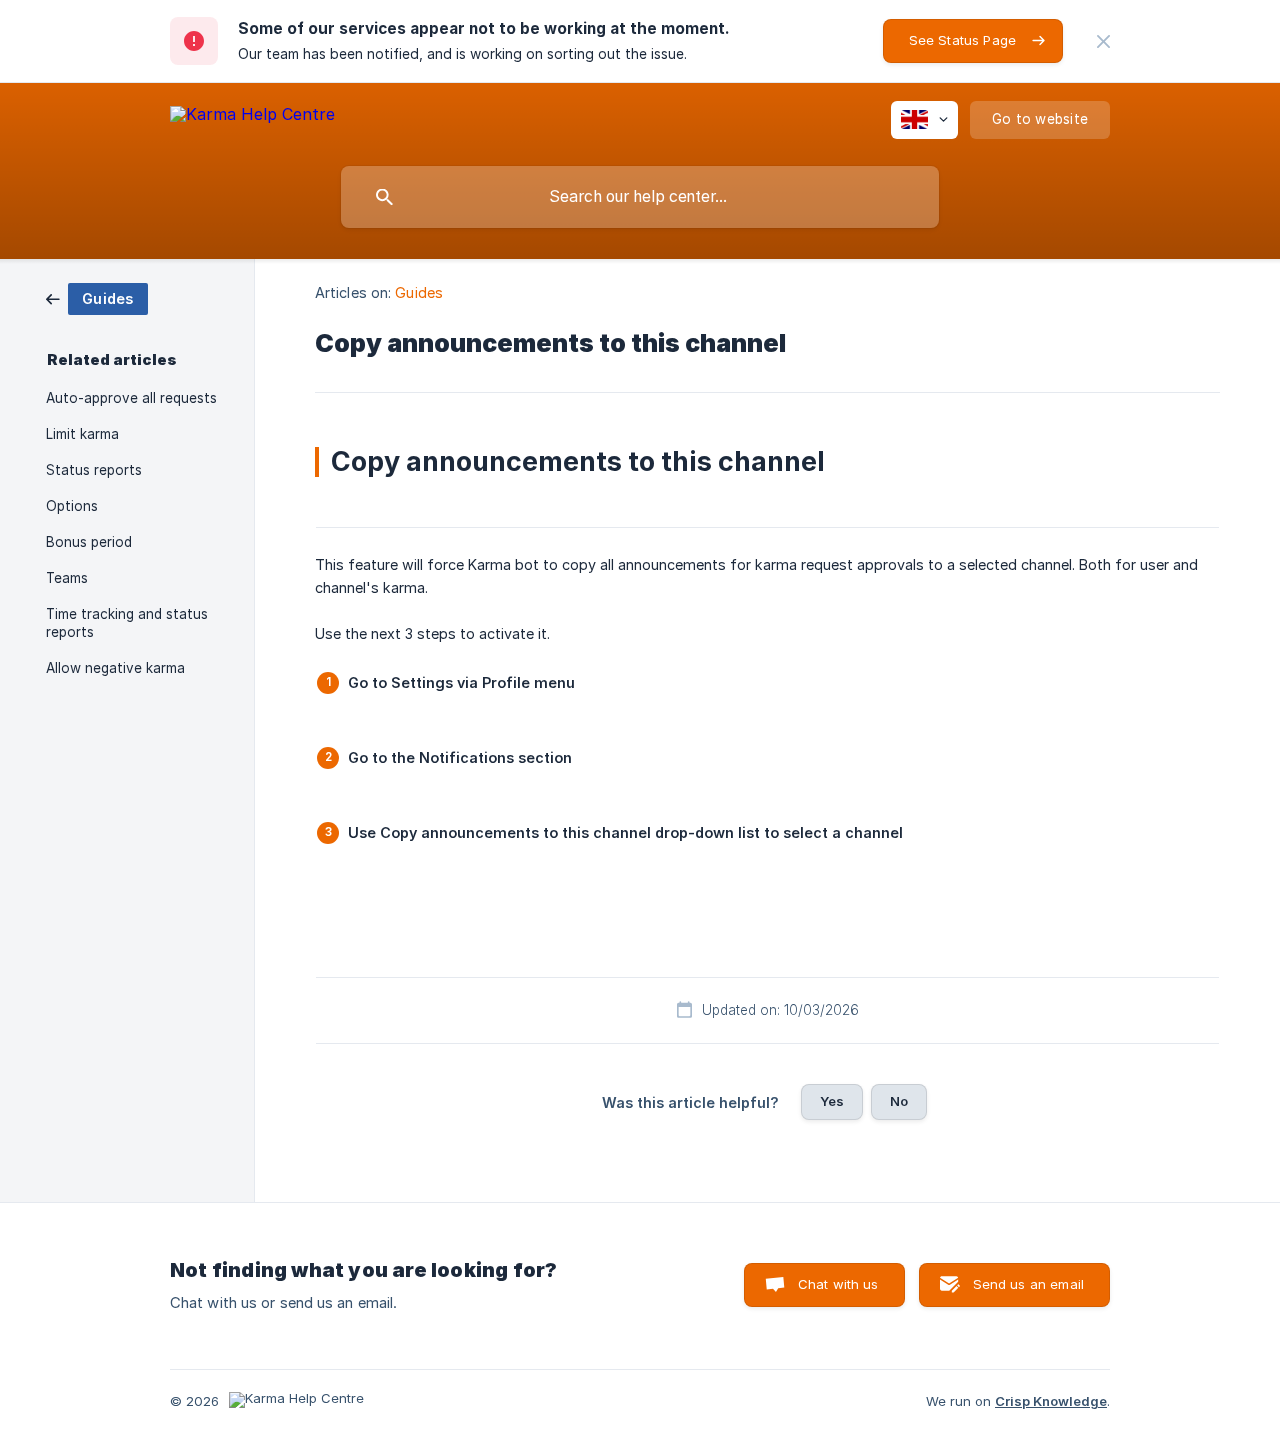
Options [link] (72, 506)
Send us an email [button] (1028, 1284)
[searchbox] (640, 197)
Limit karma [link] (82, 434)
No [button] (899, 1101)
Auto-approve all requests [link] (131, 398)
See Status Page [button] (962, 40)
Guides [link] (419, 292)
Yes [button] (832, 1101)
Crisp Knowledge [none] (1051, 1401)
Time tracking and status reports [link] (127, 623)
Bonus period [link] (89, 542)
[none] (1103, 41)
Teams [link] (67, 578)
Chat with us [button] (838, 1284)
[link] (97, 297)
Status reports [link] (94, 470)
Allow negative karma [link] (115, 668)
